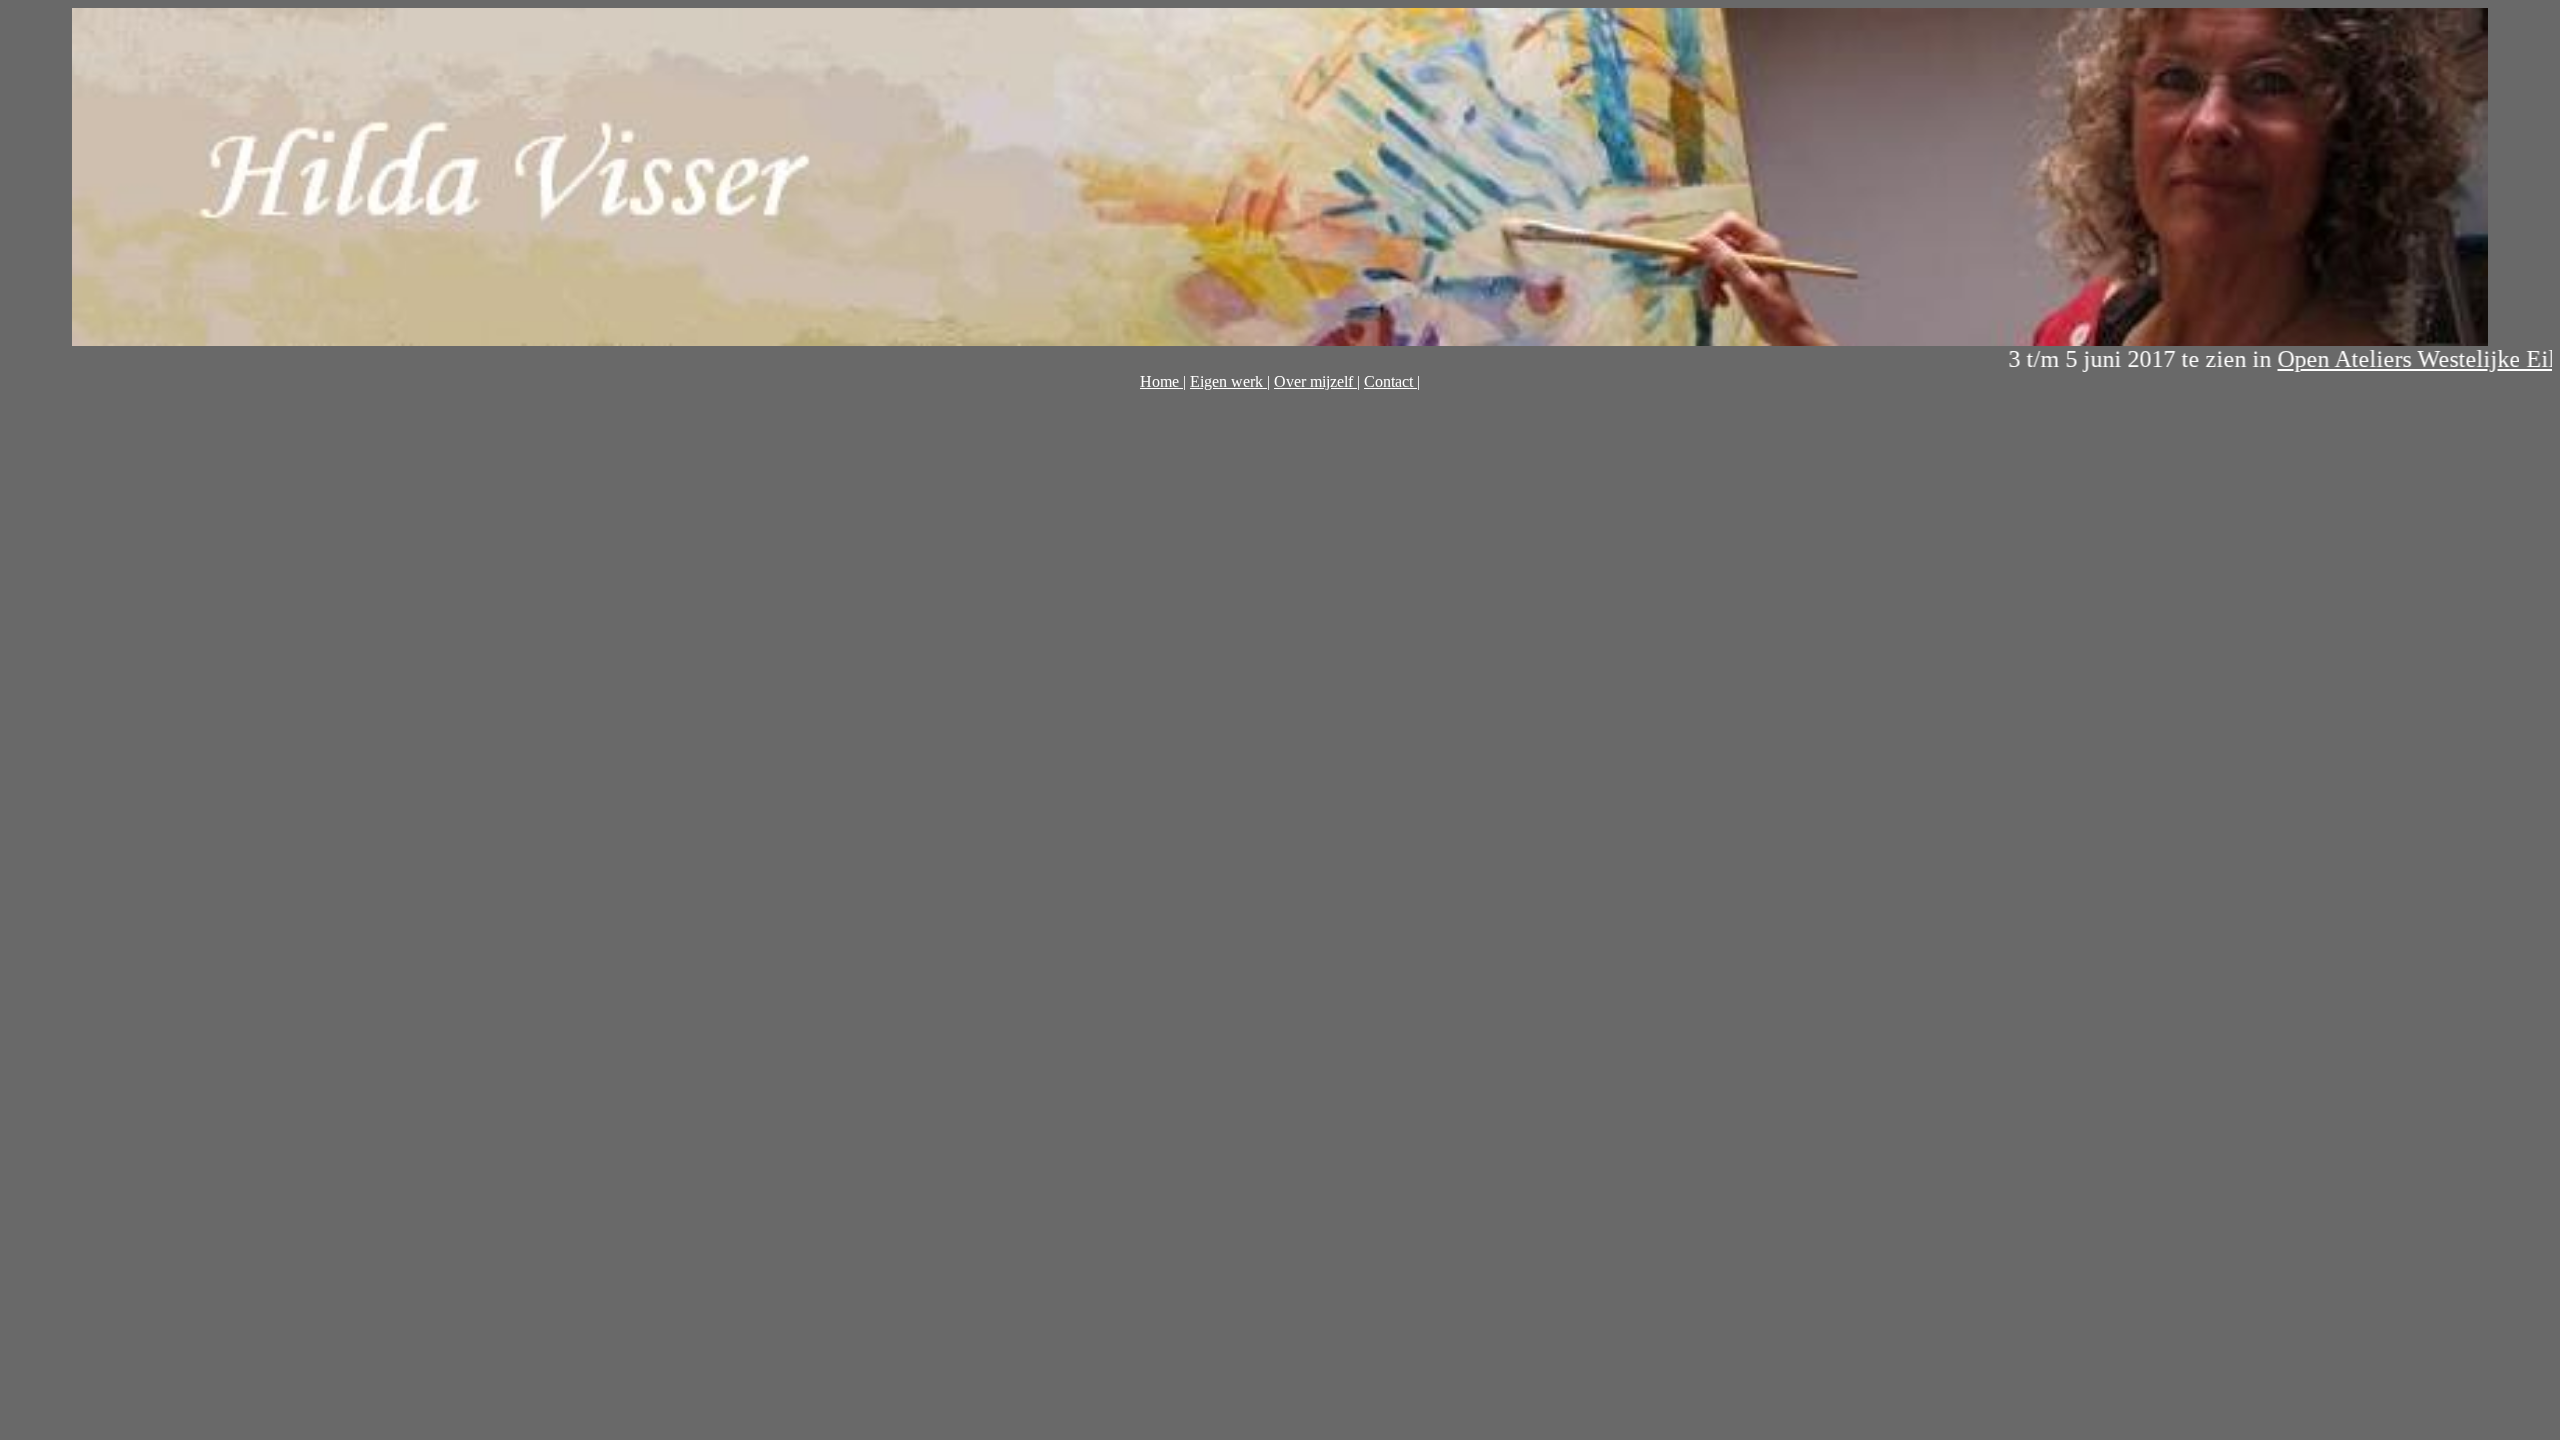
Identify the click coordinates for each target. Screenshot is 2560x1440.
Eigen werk (1228, 381)
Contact (1390, 381)
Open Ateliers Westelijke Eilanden (2389, 359)
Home (1161, 381)
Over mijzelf (1315, 381)
